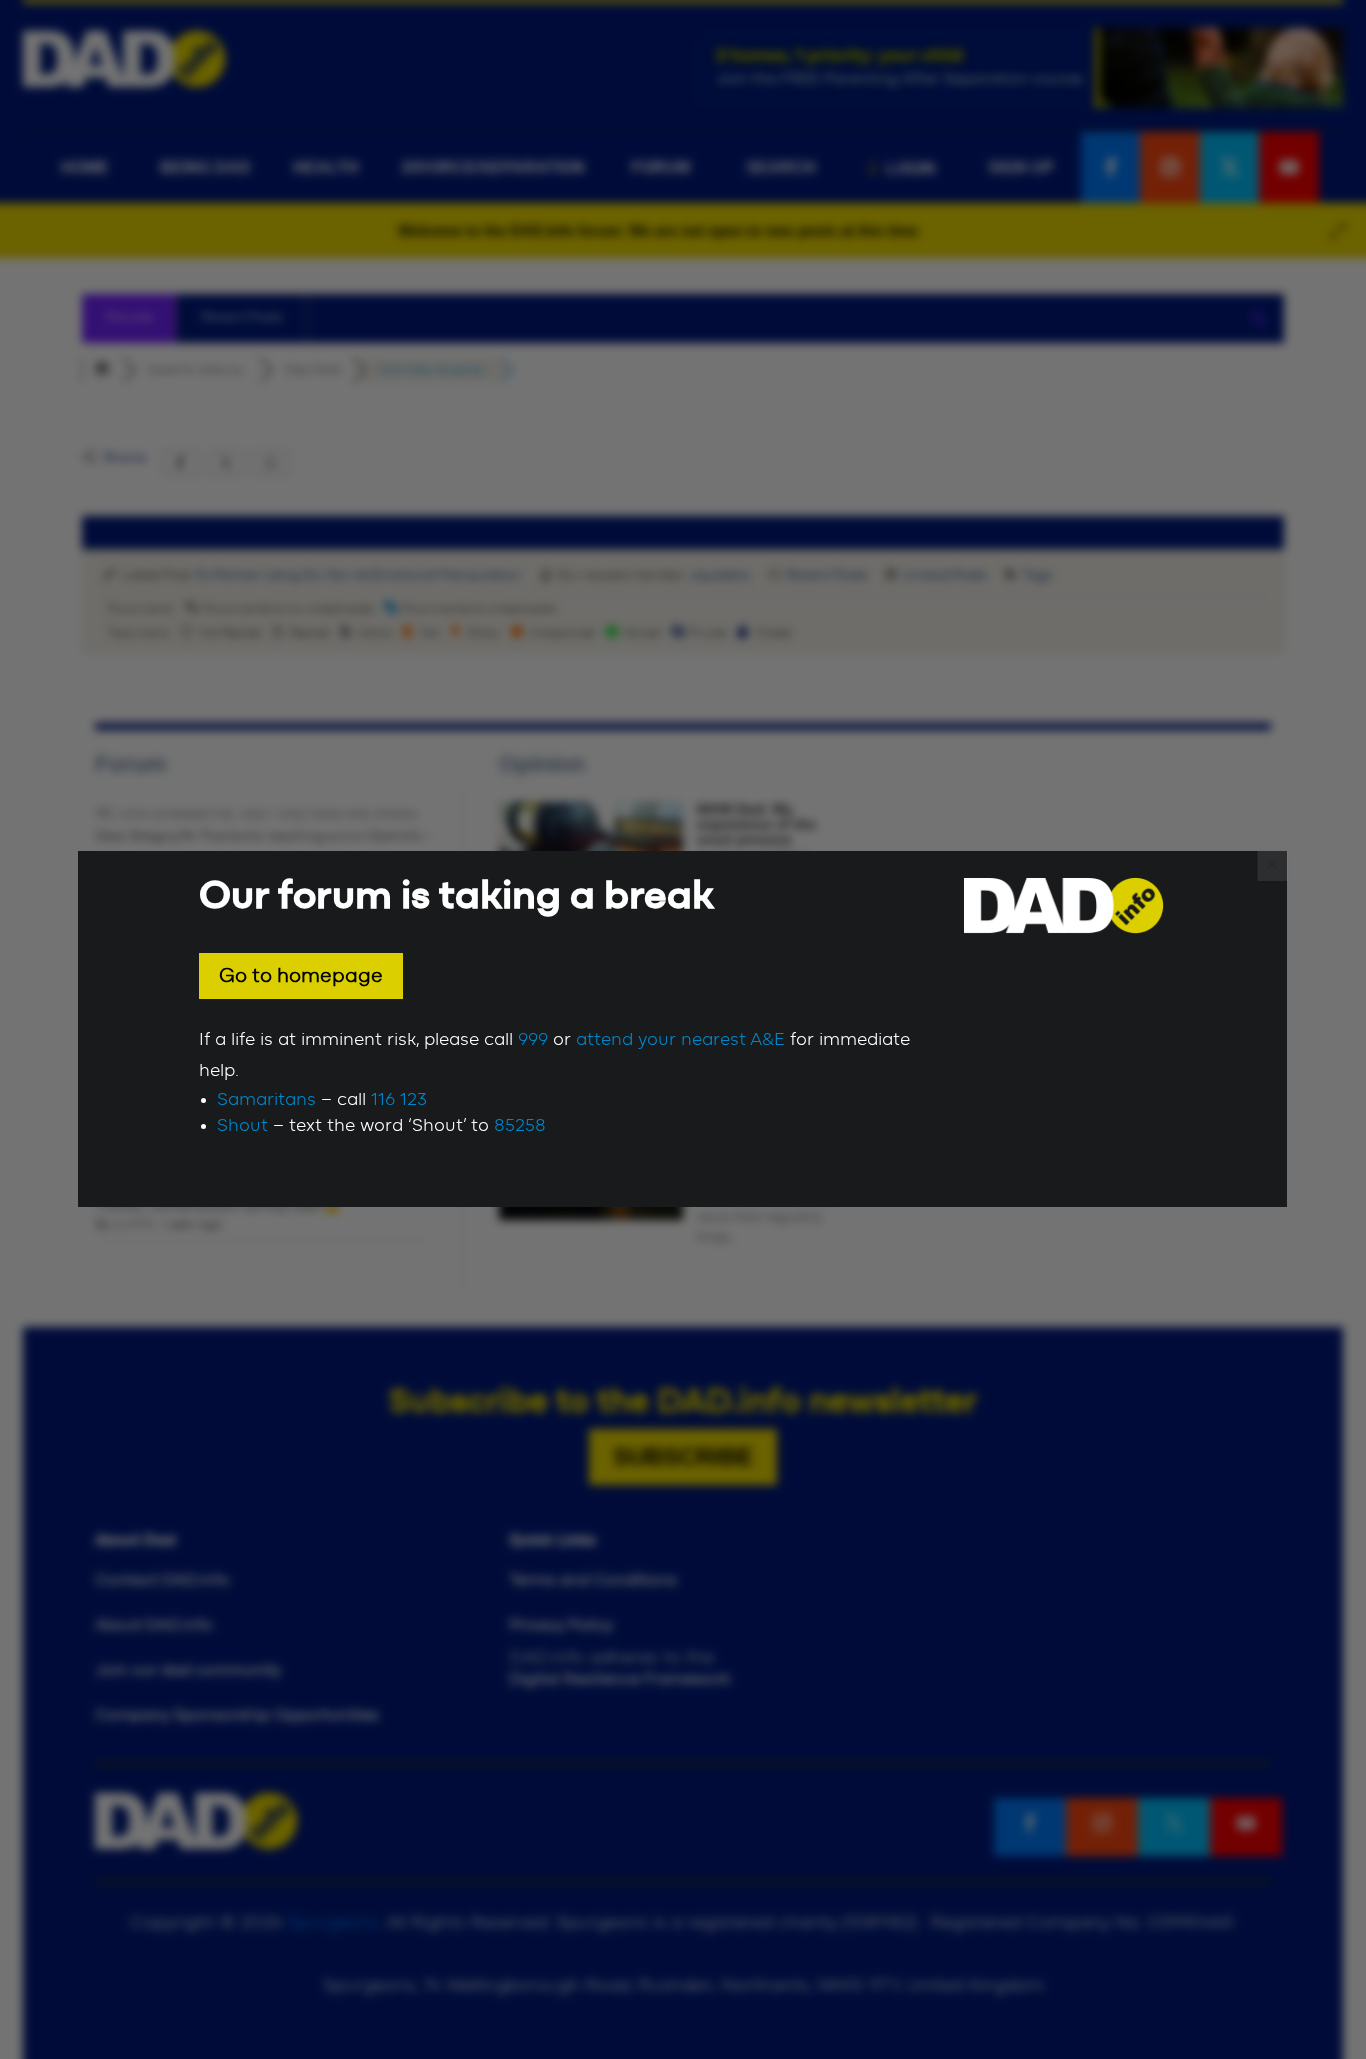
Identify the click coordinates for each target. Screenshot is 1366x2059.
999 (533, 1040)
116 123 (399, 1100)
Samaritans (266, 1100)
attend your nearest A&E (680, 1040)
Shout (242, 1126)
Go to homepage (301, 976)
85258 (520, 1126)
